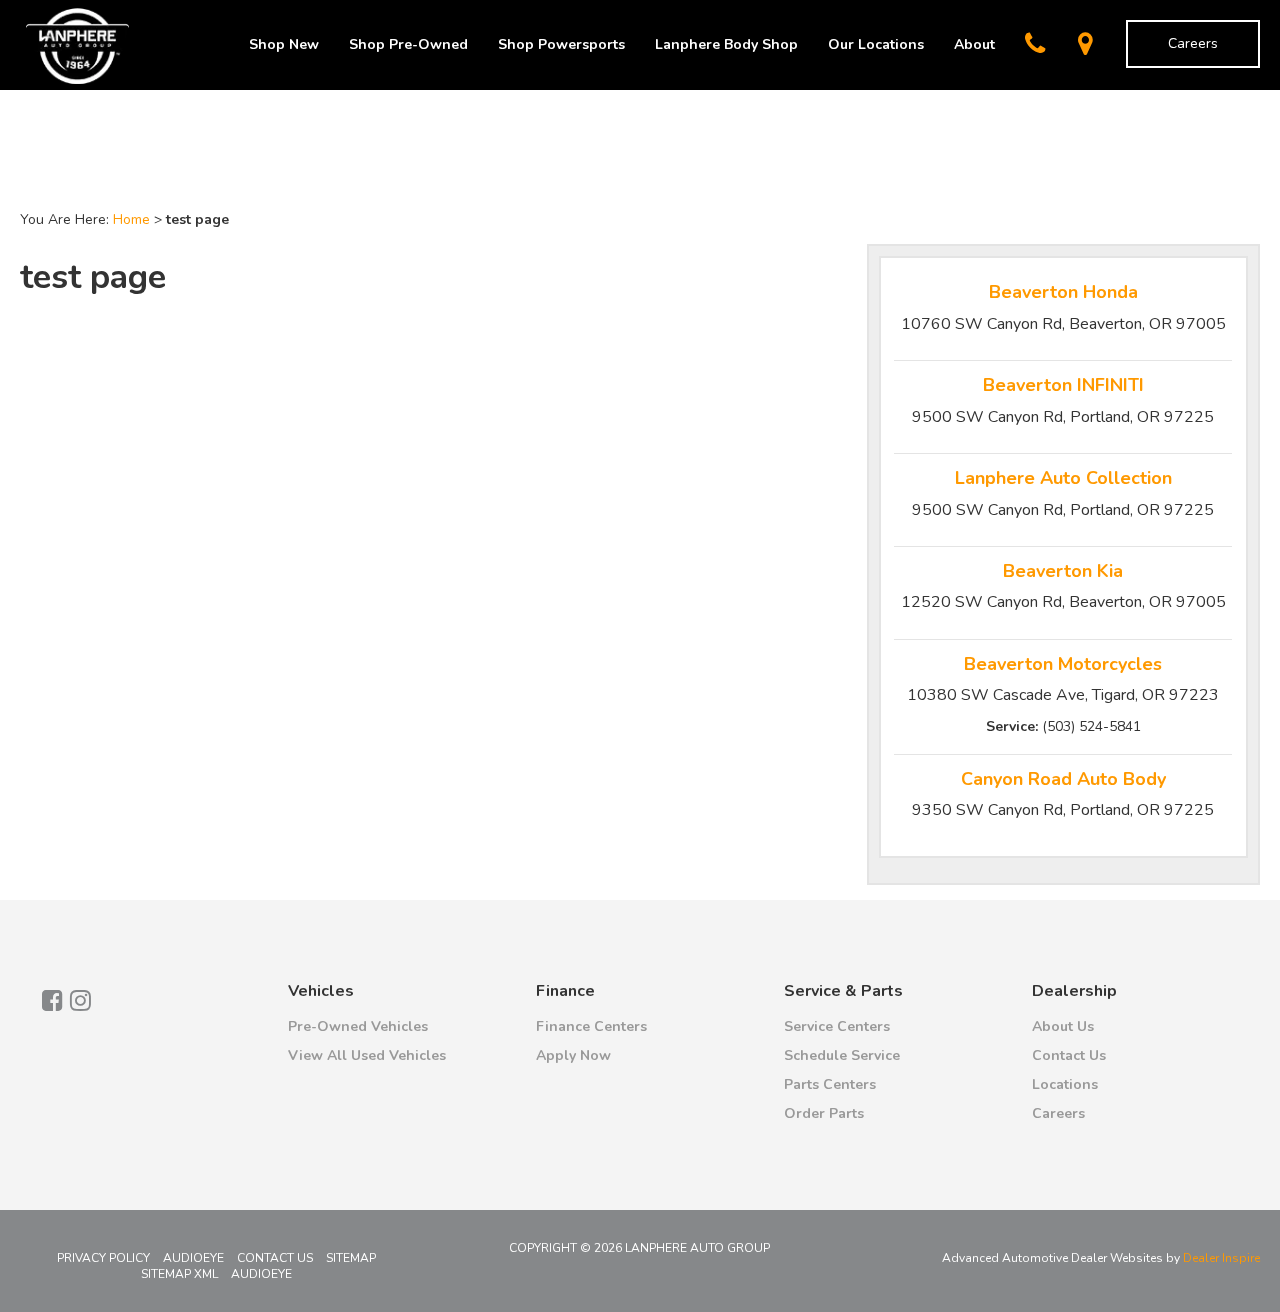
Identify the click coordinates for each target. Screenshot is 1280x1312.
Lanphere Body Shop (726, 44)
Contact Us (1069, 1055)
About (974, 44)
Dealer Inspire (1221, 1258)
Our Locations (876, 44)
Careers (1193, 43)
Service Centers (837, 1026)
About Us (1063, 1026)
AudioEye (193, 1258)
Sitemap (351, 1258)
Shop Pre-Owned (408, 44)
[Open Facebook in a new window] (52, 1000)
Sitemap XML (179, 1274)
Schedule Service (842, 1055)
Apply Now (573, 1055)
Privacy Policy (103, 1258)
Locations (1065, 1084)
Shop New (284, 44)
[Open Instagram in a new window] (80, 1000)
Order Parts (824, 1113)
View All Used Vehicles (367, 1055)
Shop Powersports (561, 44)
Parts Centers (830, 1084)
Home (131, 219)
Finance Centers (591, 1026)
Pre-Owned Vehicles (358, 1026)
